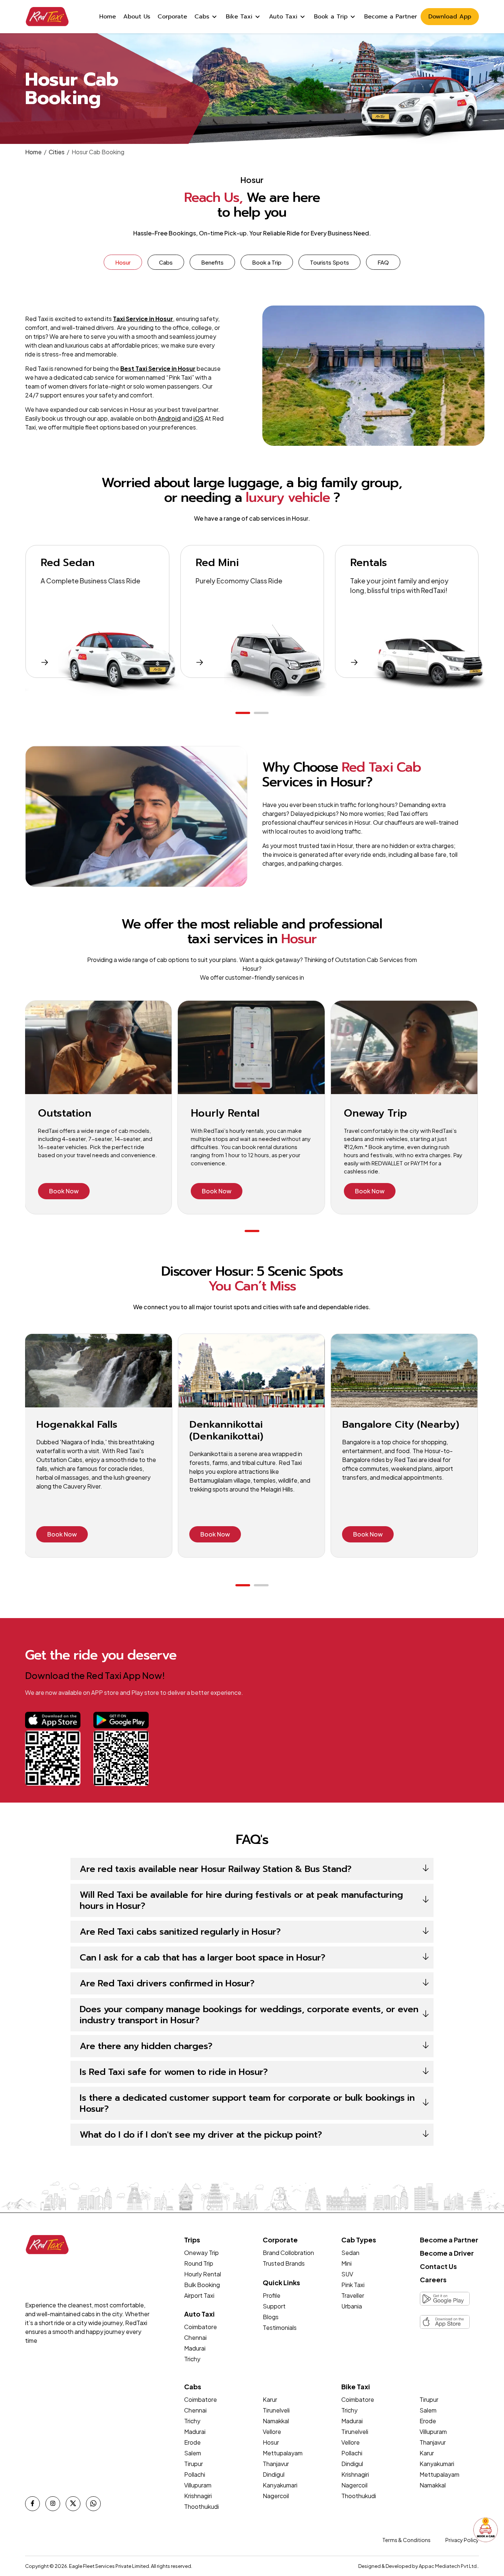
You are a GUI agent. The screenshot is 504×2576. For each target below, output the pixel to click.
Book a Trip (267, 262)
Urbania (352, 2306)
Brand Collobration (288, 2253)
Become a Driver (447, 2253)
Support (274, 2306)
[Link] (53, 1726)
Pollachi (195, 2474)
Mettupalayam (283, 2453)
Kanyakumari (280, 2485)
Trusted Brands (284, 2263)
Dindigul (274, 2474)
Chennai (195, 2337)
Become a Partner (449, 2240)
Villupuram (198, 2485)
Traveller (353, 2295)
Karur (270, 2399)
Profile (272, 2295)
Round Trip (199, 2263)
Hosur (123, 262)
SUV (347, 2274)
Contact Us (438, 2266)
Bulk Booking (202, 2285)
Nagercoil (276, 2496)
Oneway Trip (201, 2253)
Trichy (192, 2359)
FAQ (383, 262)
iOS (199, 418)
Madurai (195, 2348)
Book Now (64, 1191)
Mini (346, 2263)
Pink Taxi (353, 2285)
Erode (192, 2442)
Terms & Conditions (406, 2540)
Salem (193, 2453)
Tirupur (194, 2464)
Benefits (212, 262)
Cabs (166, 262)
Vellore (272, 2432)
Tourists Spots (329, 262)
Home (33, 152)
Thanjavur (276, 2464)
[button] (243, 713)
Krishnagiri (198, 2496)
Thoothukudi (201, 2506)
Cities (57, 152)
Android (169, 418)
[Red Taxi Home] (47, 17)
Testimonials (280, 2327)
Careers (433, 2280)
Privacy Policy (462, 2540)
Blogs (271, 2317)
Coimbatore (201, 2327)
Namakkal (276, 2421)
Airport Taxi (199, 2295)
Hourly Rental (203, 2274)
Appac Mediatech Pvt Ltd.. (449, 2566)
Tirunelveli (276, 2410)
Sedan (350, 2253)
